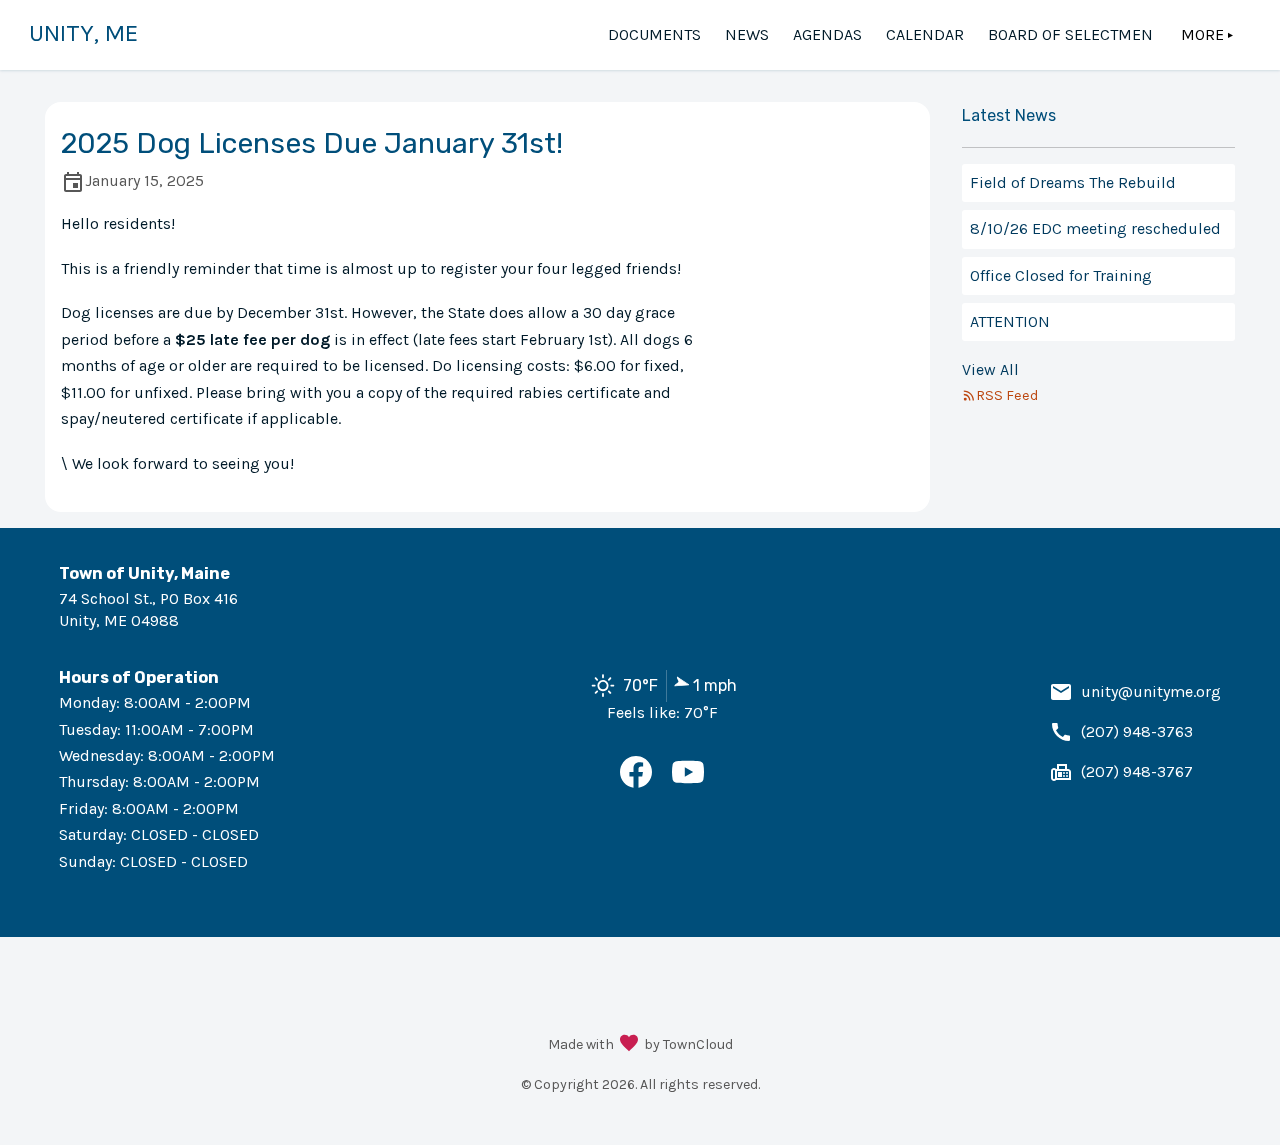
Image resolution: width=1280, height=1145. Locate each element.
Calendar (925, 34)
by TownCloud (688, 1044)
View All (990, 369)
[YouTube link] (688, 782)
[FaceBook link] (636, 782)
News (747, 34)
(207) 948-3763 (1137, 731)
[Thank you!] (629, 1045)
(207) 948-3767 (1137, 771)
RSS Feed (1007, 395)
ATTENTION (1010, 321)
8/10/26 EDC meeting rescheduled (1095, 228)
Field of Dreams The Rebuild (1073, 182)
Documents (654, 34)
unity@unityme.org (1151, 691)
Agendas (827, 34)
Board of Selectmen (1070, 34)
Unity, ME (83, 33)
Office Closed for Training (1061, 275)
